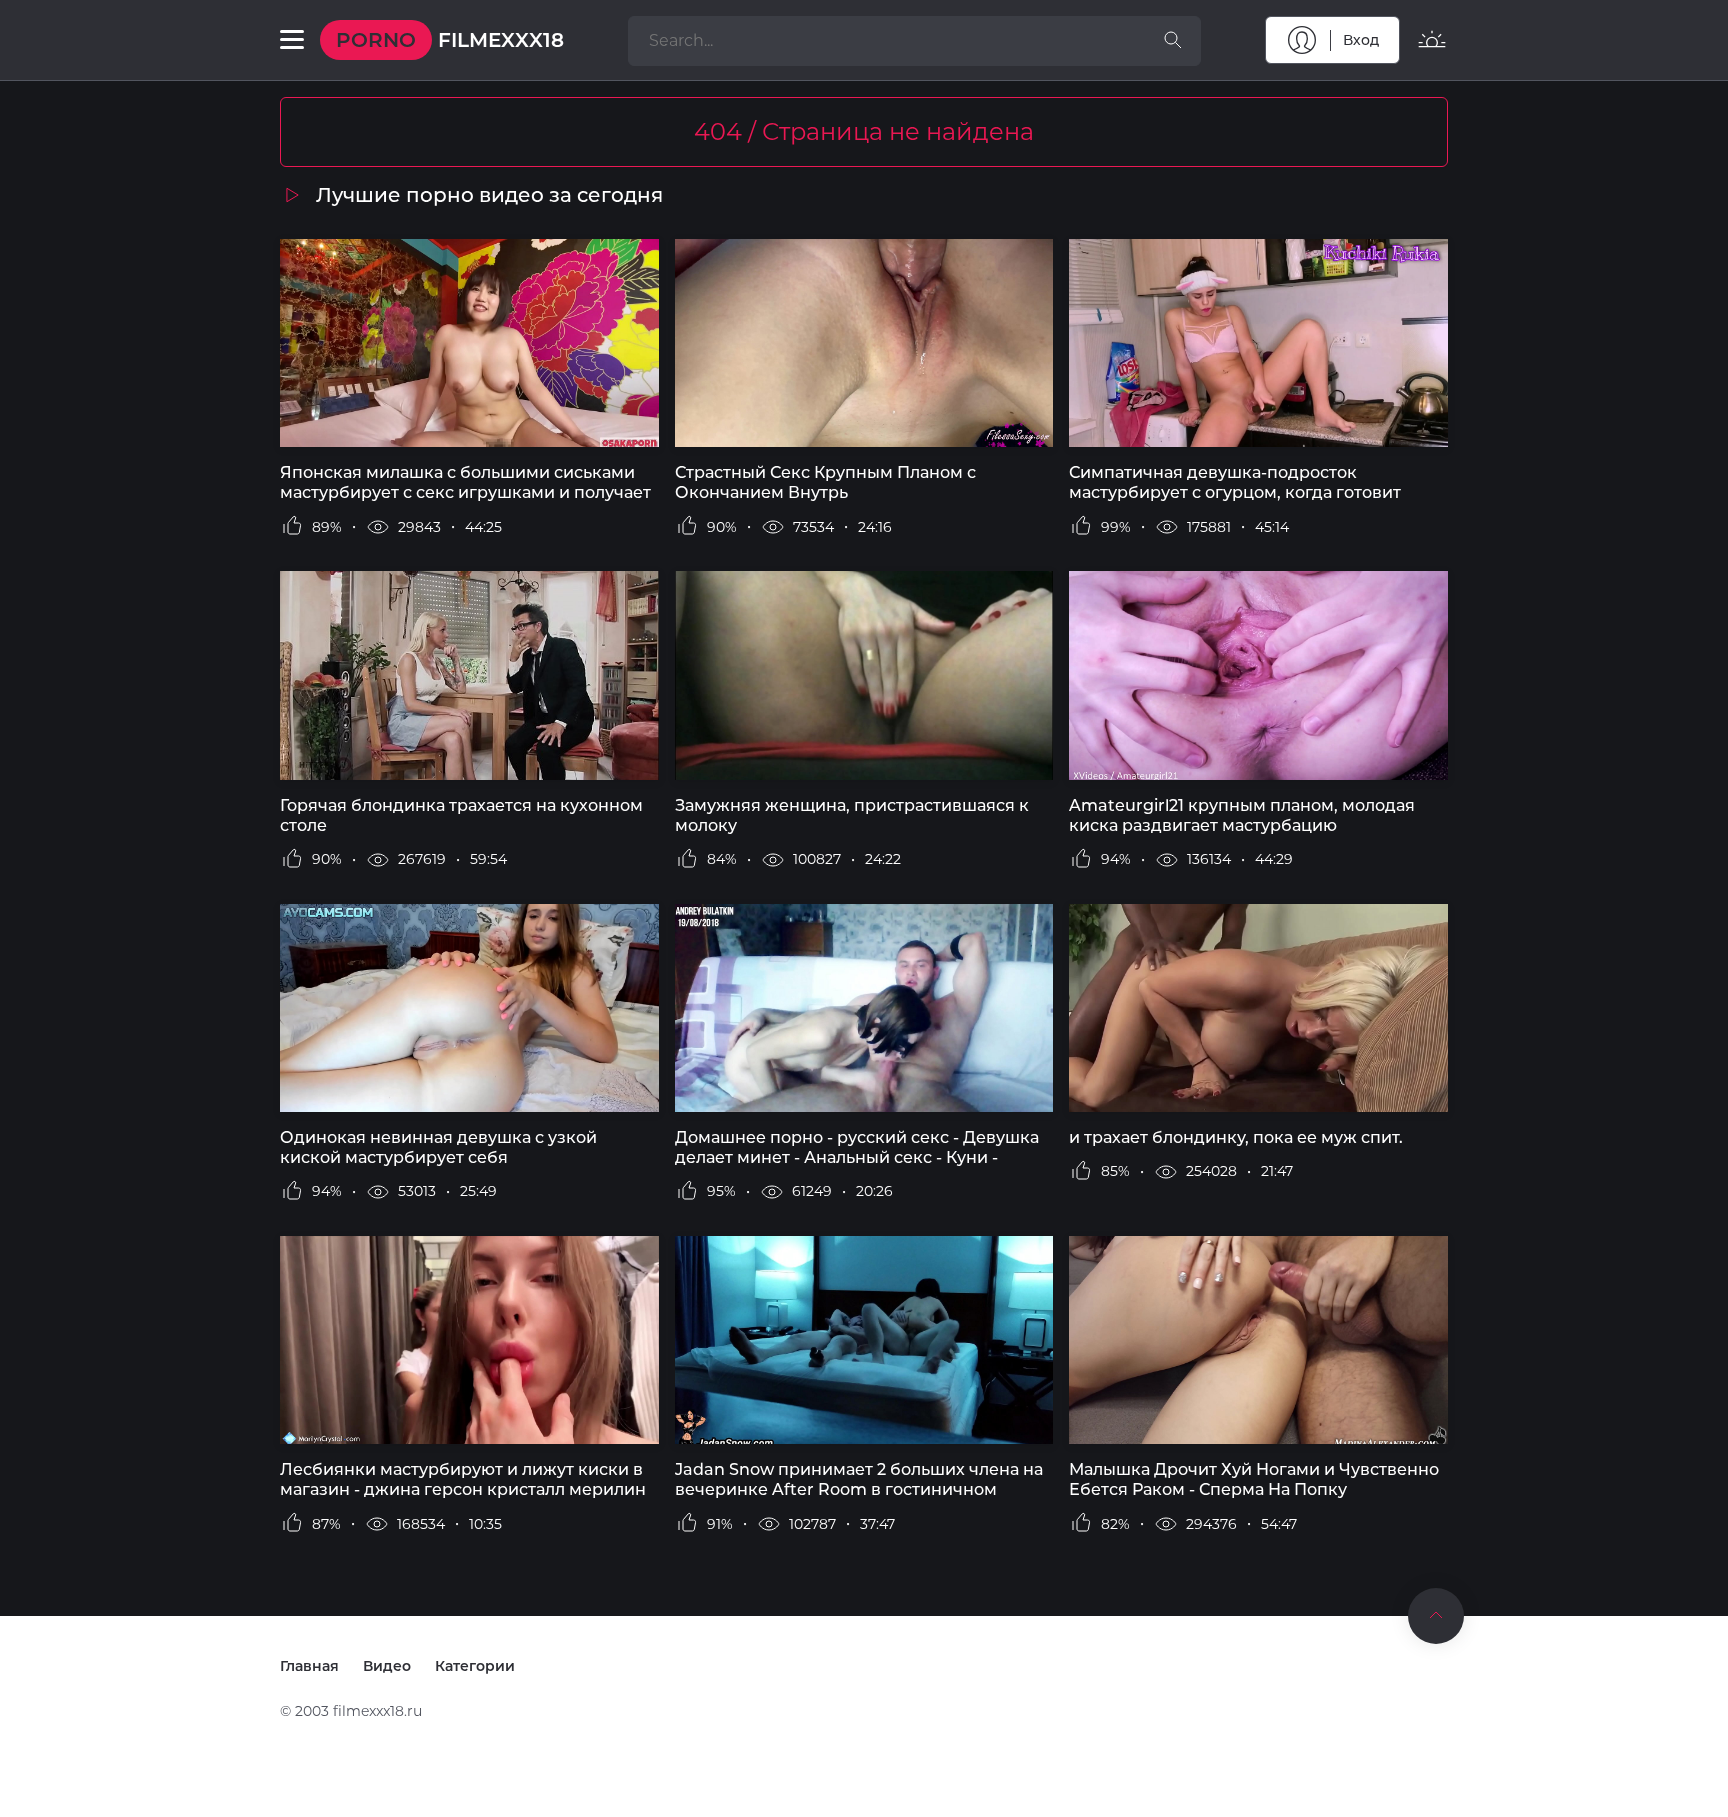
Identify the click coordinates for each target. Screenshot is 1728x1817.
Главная (309, 1666)
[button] (292, 40)
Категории (475, 1666)
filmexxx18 (450, 40)
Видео (387, 1666)
